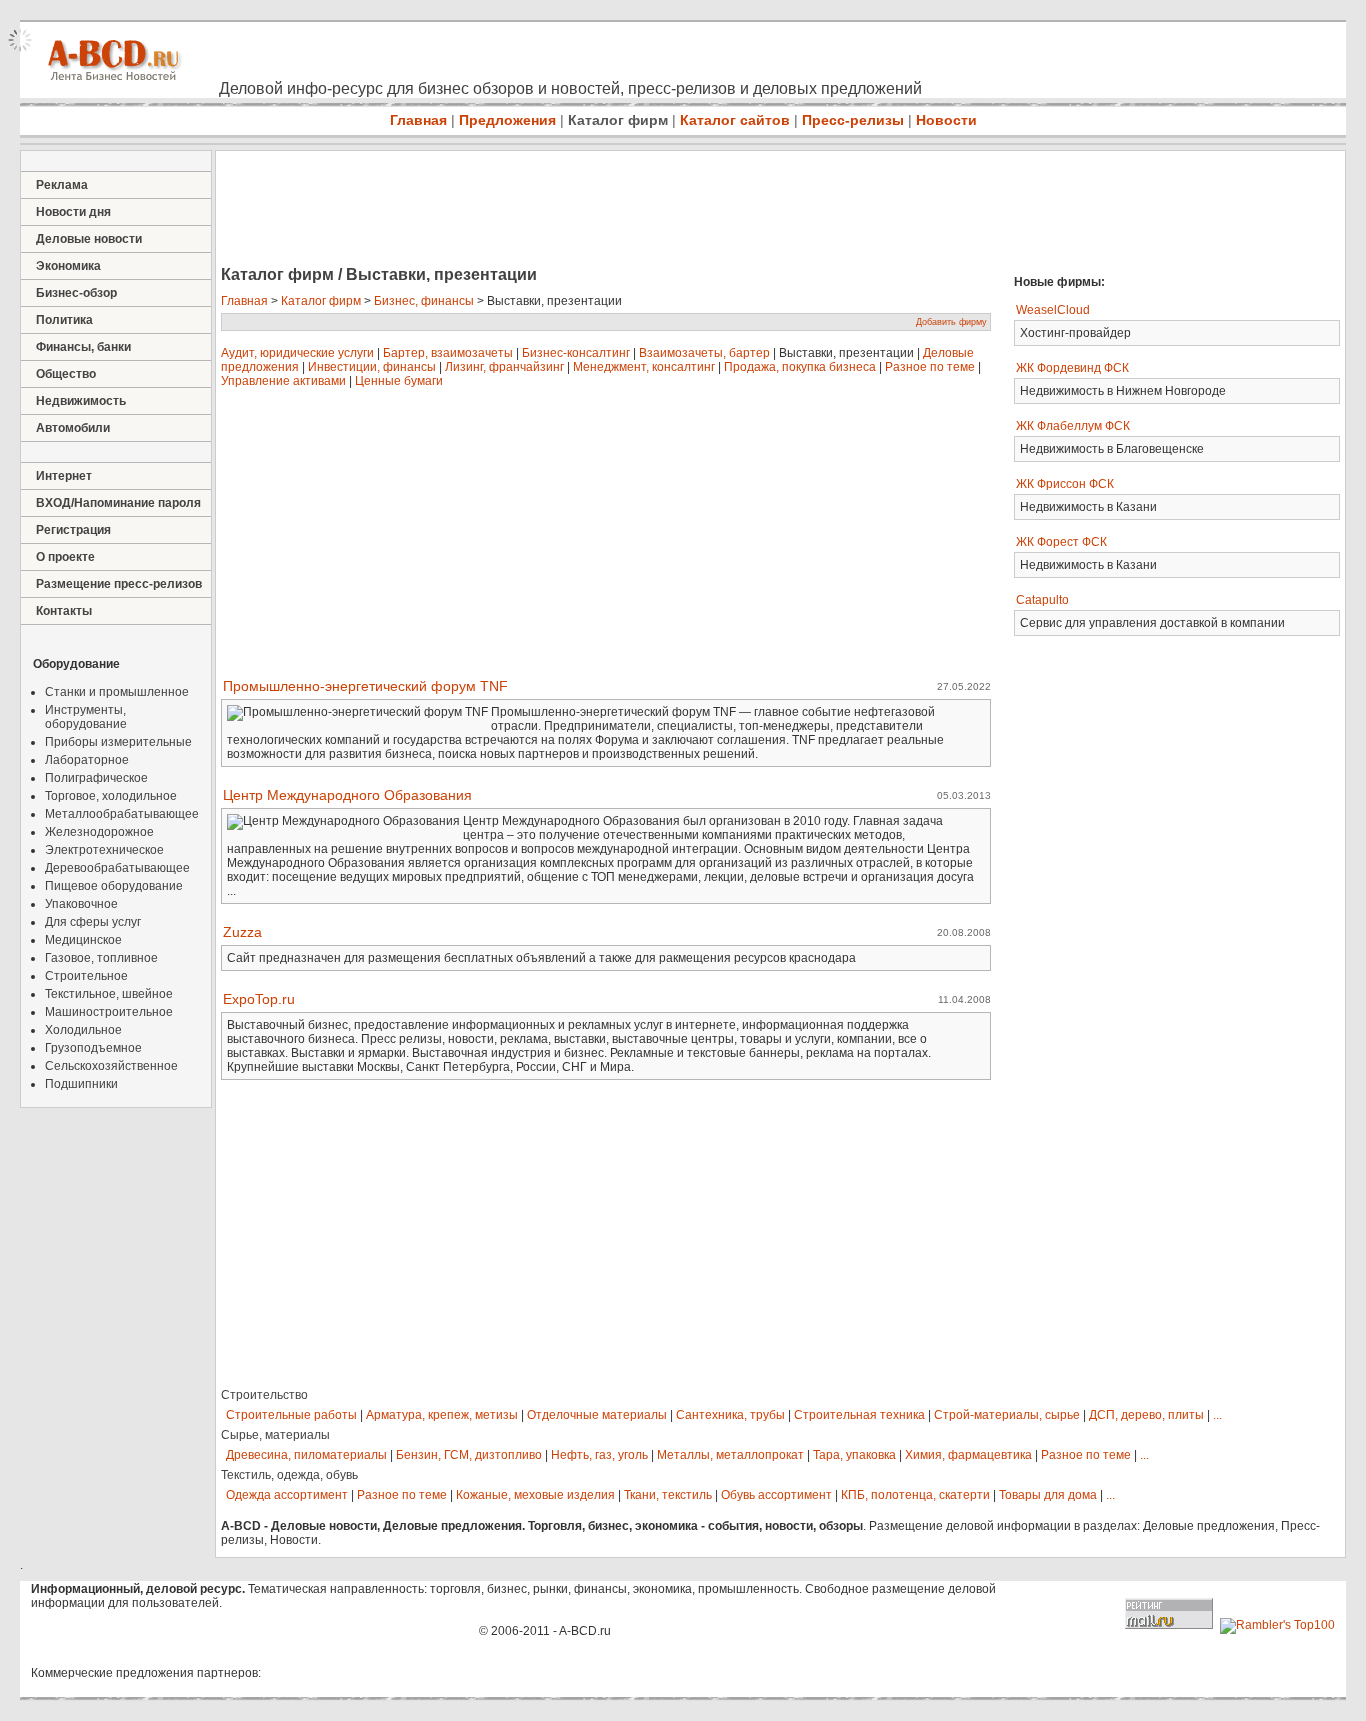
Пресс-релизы (853, 120)
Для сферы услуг (93, 922)
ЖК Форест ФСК (1061, 542)
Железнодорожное (99, 832)
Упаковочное (81, 904)
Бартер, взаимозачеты (448, 353)
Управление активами (283, 381)
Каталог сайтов (735, 120)
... (1217, 1415)
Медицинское (83, 940)
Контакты (64, 611)
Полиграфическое (96, 778)
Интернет (64, 476)
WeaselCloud (1053, 310)
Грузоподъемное (93, 1048)
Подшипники (81, 1084)
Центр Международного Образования (347, 795)
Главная (418, 120)
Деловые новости (89, 239)
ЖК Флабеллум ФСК (1073, 426)
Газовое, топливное (101, 958)
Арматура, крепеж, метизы (442, 1415)
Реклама (62, 185)
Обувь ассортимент (776, 1495)
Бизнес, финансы (424, 301)
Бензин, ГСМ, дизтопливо (469, 1455)
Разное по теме (930, 367)
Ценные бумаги (399, 381)
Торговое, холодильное (111, 796)
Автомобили (73, 428)
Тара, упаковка (854, 1455)
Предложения (507, 120)
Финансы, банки (83, 347)
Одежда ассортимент (287, 1495)
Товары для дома (1048, 1495)
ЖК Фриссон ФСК (1065, 484)
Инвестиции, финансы (372, 367)
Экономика (68, 266)
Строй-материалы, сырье (1007, 1415)
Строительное (86, 976)
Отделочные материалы (597, 1415)
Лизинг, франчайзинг (504, 367)
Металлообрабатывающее (122, 814)
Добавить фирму (951, 322)
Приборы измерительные (118, 742)
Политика (64, 320)
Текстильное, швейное (109, 994)
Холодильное (83, 1030)
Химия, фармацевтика (968, 1455)
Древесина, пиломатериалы (306, 1455)
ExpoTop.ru (259, 999)
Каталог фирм (618, 120)
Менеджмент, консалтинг (644, 367)
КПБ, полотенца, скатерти (915, 1495)
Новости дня (73, 212)
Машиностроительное (109, 1012)
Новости (946, 120)
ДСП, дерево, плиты (1146, 1415)
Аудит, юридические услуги (297, 353)
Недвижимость (81, 401)
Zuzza (242, 932)
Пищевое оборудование (114, 886)
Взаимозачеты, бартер (704, 353)
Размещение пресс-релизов (119, 584)
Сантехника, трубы (730, 1415)
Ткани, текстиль (668, 1495)
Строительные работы (291, 1415)
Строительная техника (859, 1415)
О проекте (65, 557)
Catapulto (1042, 600)
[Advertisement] (580, 210)
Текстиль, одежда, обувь (289, 1475)
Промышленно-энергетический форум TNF (365, 686)
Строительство (264, 1395)
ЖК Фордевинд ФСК (1072, 368)
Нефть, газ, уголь (599, 1455)
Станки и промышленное (117, 692)
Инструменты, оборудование (86, 717)
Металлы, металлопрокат (730, 1455)
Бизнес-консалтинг (576, 353)
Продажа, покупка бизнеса (800, 367)
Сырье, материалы (275, 1435)
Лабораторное (87, 760)
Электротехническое (104, 850)
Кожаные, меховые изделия (535, 1495)
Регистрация (73, 530)
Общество (66, 374)
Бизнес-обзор (76, 293)
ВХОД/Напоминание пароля (118, 503)
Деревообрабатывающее (117, 868)
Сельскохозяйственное (111, 1066)
